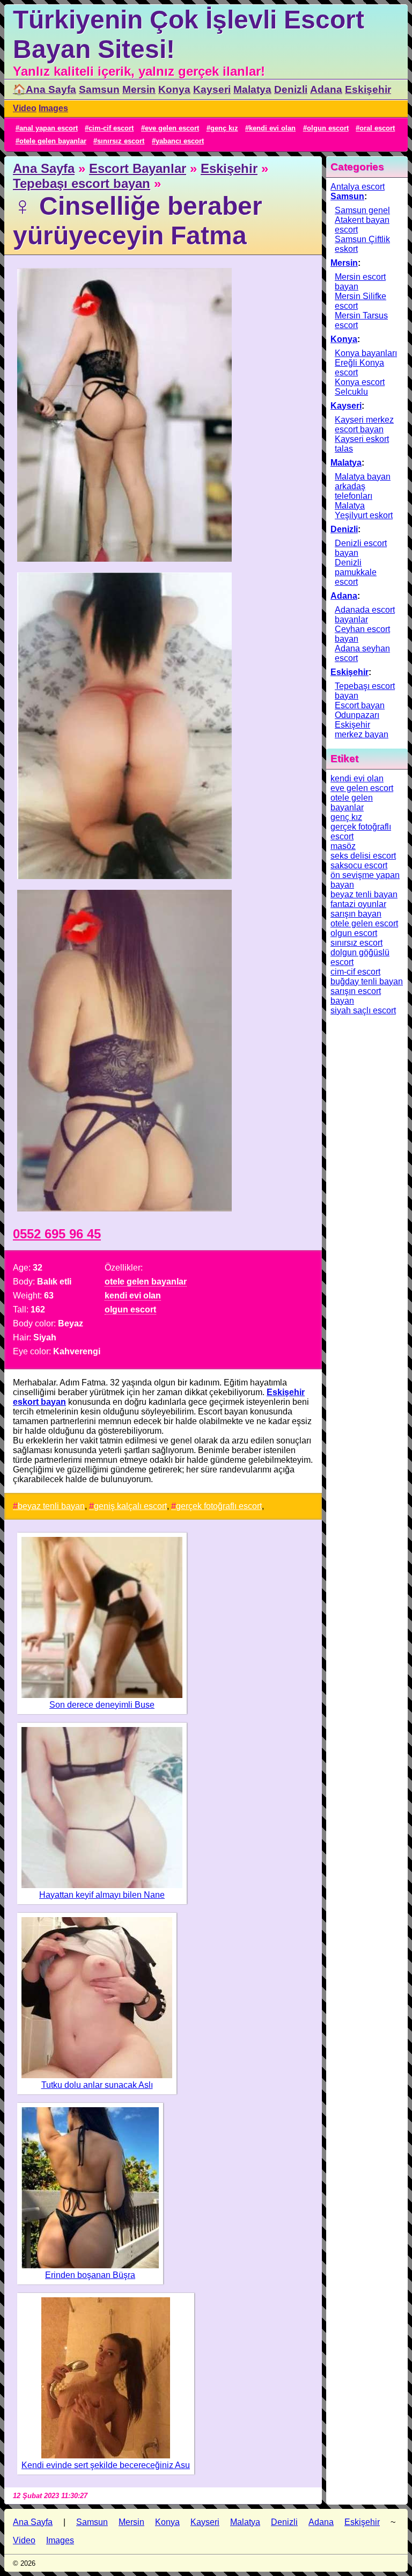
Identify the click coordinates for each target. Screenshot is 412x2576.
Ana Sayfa (44, 168)
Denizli (291, 89)
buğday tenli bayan (367, 981)
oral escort (377, 128)
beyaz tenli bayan (51, 1506)
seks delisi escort (363, 856)
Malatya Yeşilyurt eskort (364, 510)
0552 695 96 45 (57, 1234)
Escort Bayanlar (138, 168)
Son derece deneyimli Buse (102, 1705)
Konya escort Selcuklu (360, 387)
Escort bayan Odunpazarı (360, 710)
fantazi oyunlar (358, 904)
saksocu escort (359, 865)
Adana (326, 89)
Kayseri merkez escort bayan (364, 425)
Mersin (139, 89)
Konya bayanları (366, 353)
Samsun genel (362, 210)
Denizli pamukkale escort (356, 572)
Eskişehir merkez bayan (362, 730)
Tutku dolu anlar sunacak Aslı (97, 2085)
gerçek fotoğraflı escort (219, 1506)
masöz (343, 846)
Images (53, 108)
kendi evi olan (272, 128)
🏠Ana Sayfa (45, 89)
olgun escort (328, 128)
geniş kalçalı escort (130, 1506)
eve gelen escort (172, 128)
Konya (174, 89)
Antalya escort (358, 187)
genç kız (224, 128)
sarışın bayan (356, 914)
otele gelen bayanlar (53, 141)
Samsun (99, 89)
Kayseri (212, 89)
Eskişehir (368, 89)
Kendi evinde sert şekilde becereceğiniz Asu (106, 2465)
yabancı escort (180, 141)
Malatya (252, 89)
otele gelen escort (364, 923)
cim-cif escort (111, 128)
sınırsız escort (121, 141)
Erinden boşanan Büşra (90, 2275)
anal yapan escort (49, 128)
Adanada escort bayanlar (365, 615)
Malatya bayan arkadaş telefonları (363, 486)
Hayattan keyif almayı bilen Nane (102, 1895)
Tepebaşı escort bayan (82, 183)
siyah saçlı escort (363, 1010)
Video (25, 108)
